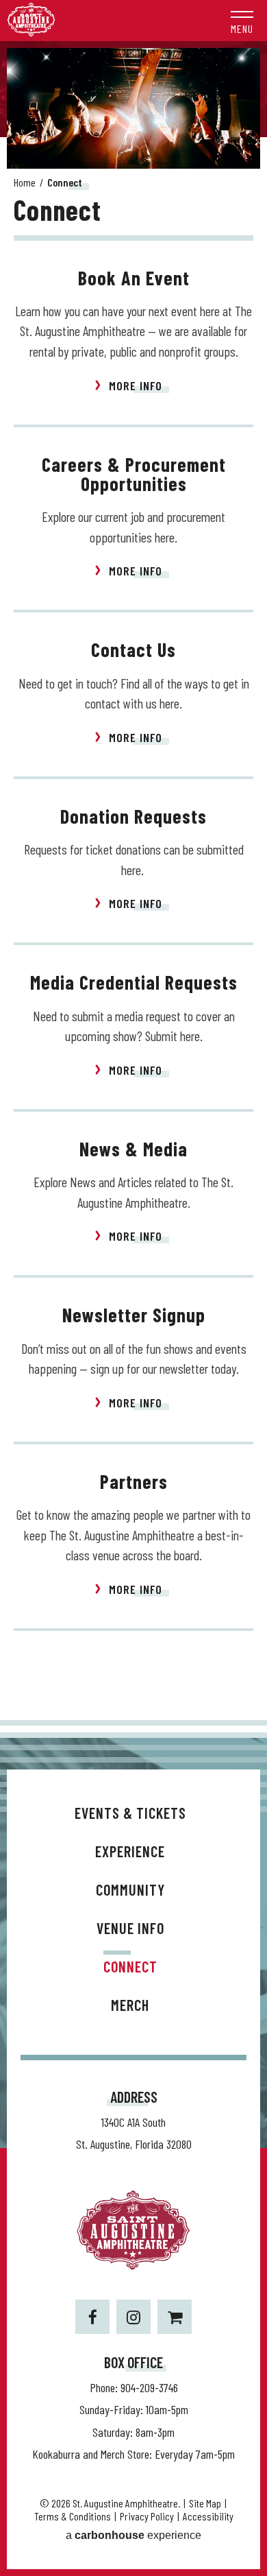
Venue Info (130, 1928)
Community (130, 1889)
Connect (130, 1966)
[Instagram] (133, 2317)
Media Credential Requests (134, 982)
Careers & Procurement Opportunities (134, 474)
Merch (130, 2005)
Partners (134, 1481)
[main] (133, 884)
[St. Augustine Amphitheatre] (31, 33)
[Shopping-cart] (175, 2317)
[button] (242, 21)
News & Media (133, 1149)
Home (25, 182)
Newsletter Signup (134, 1315)
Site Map (205, 2503)
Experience (130, 1851)
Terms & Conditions (73, 2516)
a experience (133, 2535)
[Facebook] (92, 2317)
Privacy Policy (147, 2516)
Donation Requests (133, 816)
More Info (136, 385)
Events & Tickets (130, 1813)
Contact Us (133, 649)
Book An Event (134, 278)
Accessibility (208, 2516)
